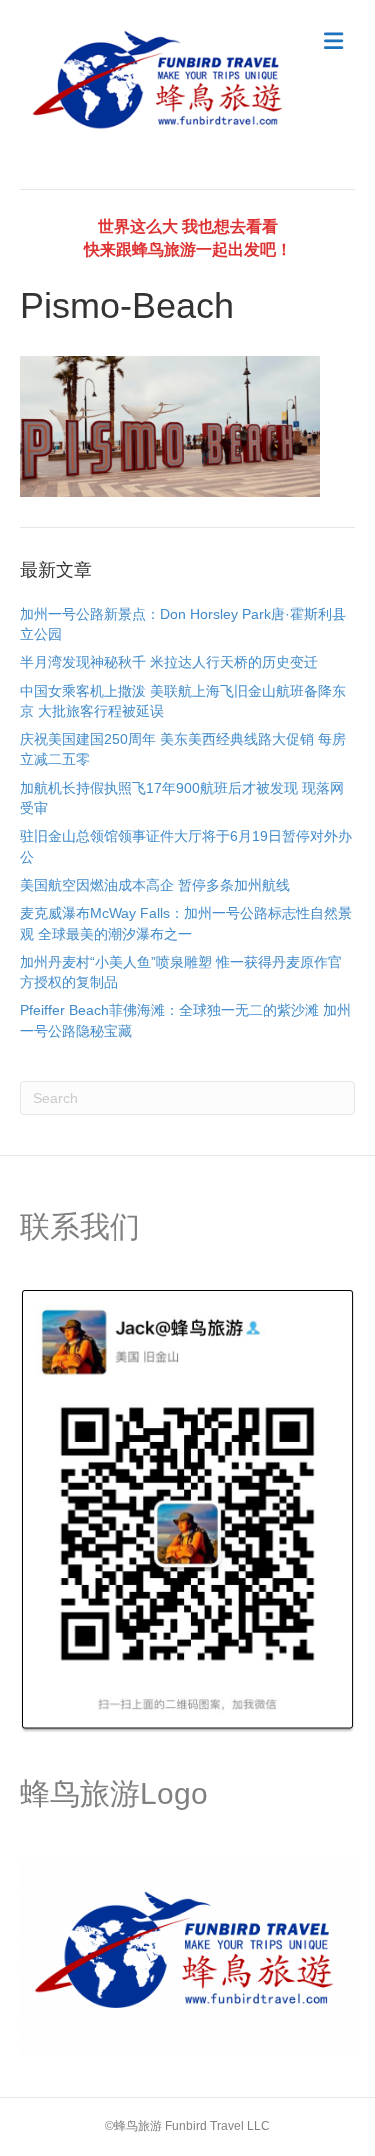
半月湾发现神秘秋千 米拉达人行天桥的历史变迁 (169, 662)
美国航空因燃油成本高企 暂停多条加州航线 (155, 885)
